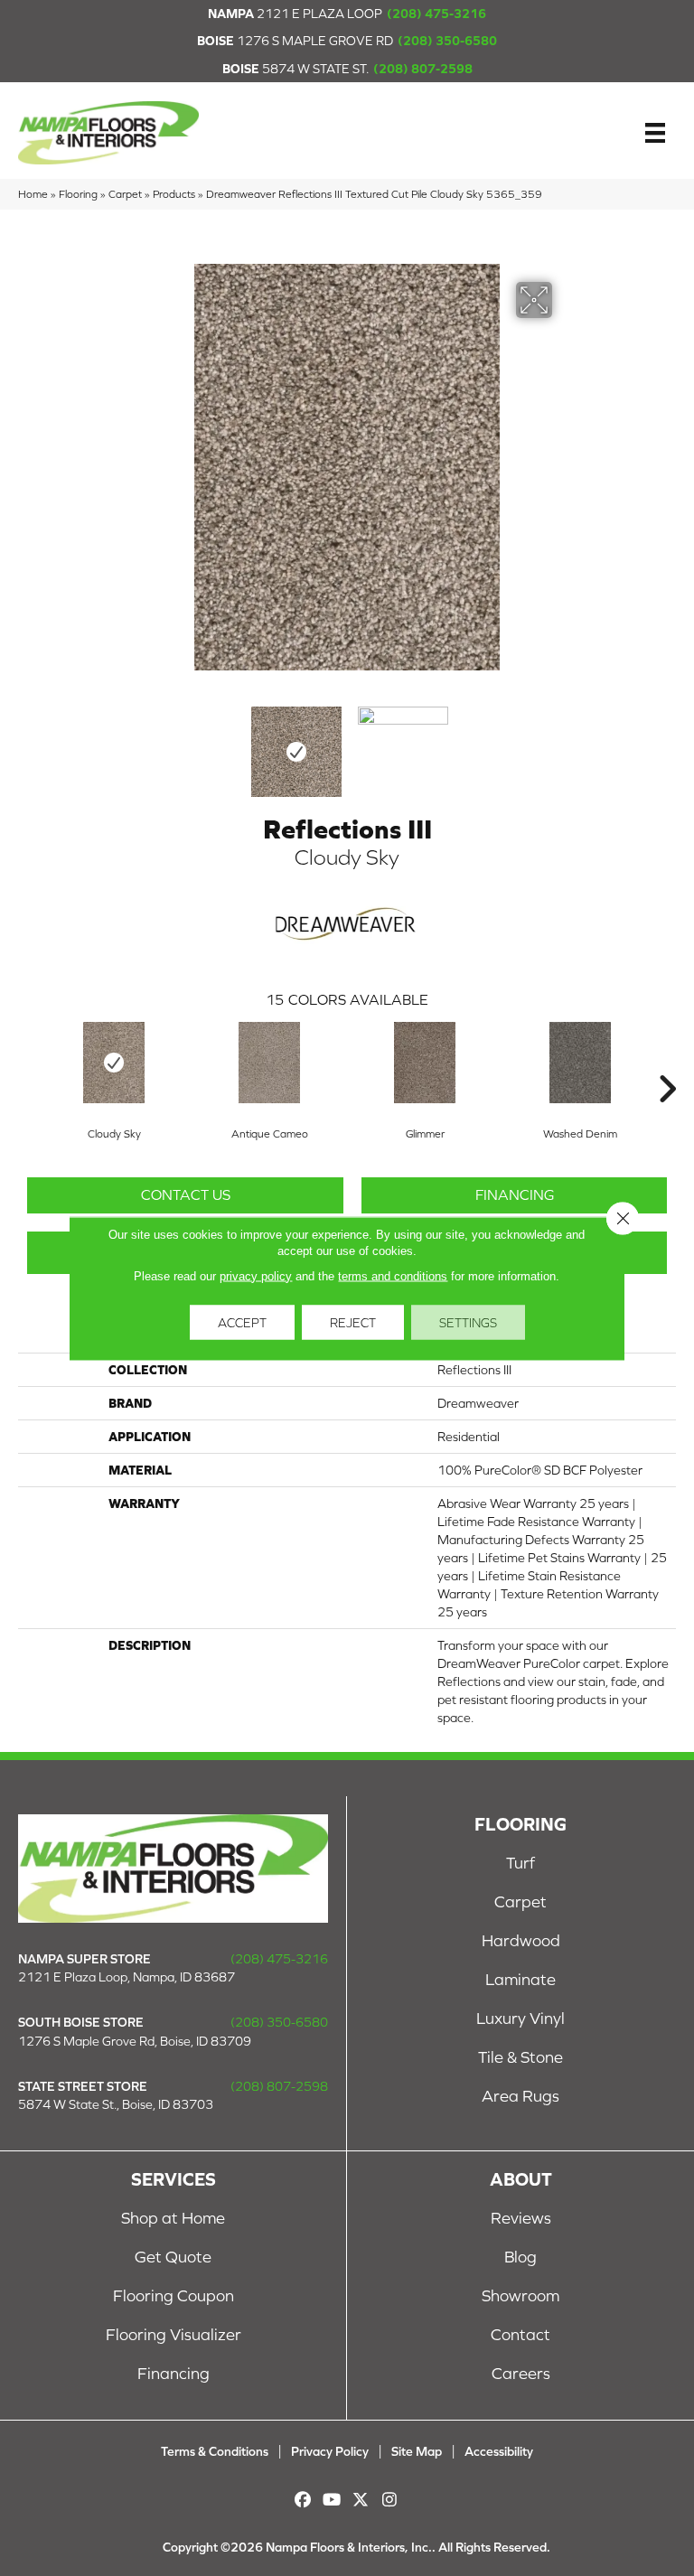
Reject (353, 1322)
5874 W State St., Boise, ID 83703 (116, 2104)
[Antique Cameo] (269, 1063)
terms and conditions (393, 1275)
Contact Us (186, 1194)
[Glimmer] (425, 1063)
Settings (468, 1322)
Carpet (125, 194)
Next (564, 743)
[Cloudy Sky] (114, 1063)
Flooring (78, 194)
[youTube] (332, 2500)
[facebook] (303, 2500)
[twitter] (361, 2500)
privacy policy (256, 1275)
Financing (515, 1194)
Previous (130, 743)
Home (33, 194)
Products (174, 194)
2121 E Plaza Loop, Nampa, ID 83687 (127, 1977)
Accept (242, 1322)
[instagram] (390, 2500)
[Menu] (655, 133)
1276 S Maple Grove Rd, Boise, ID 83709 (135, 2041)
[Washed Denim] (580, 1063)
